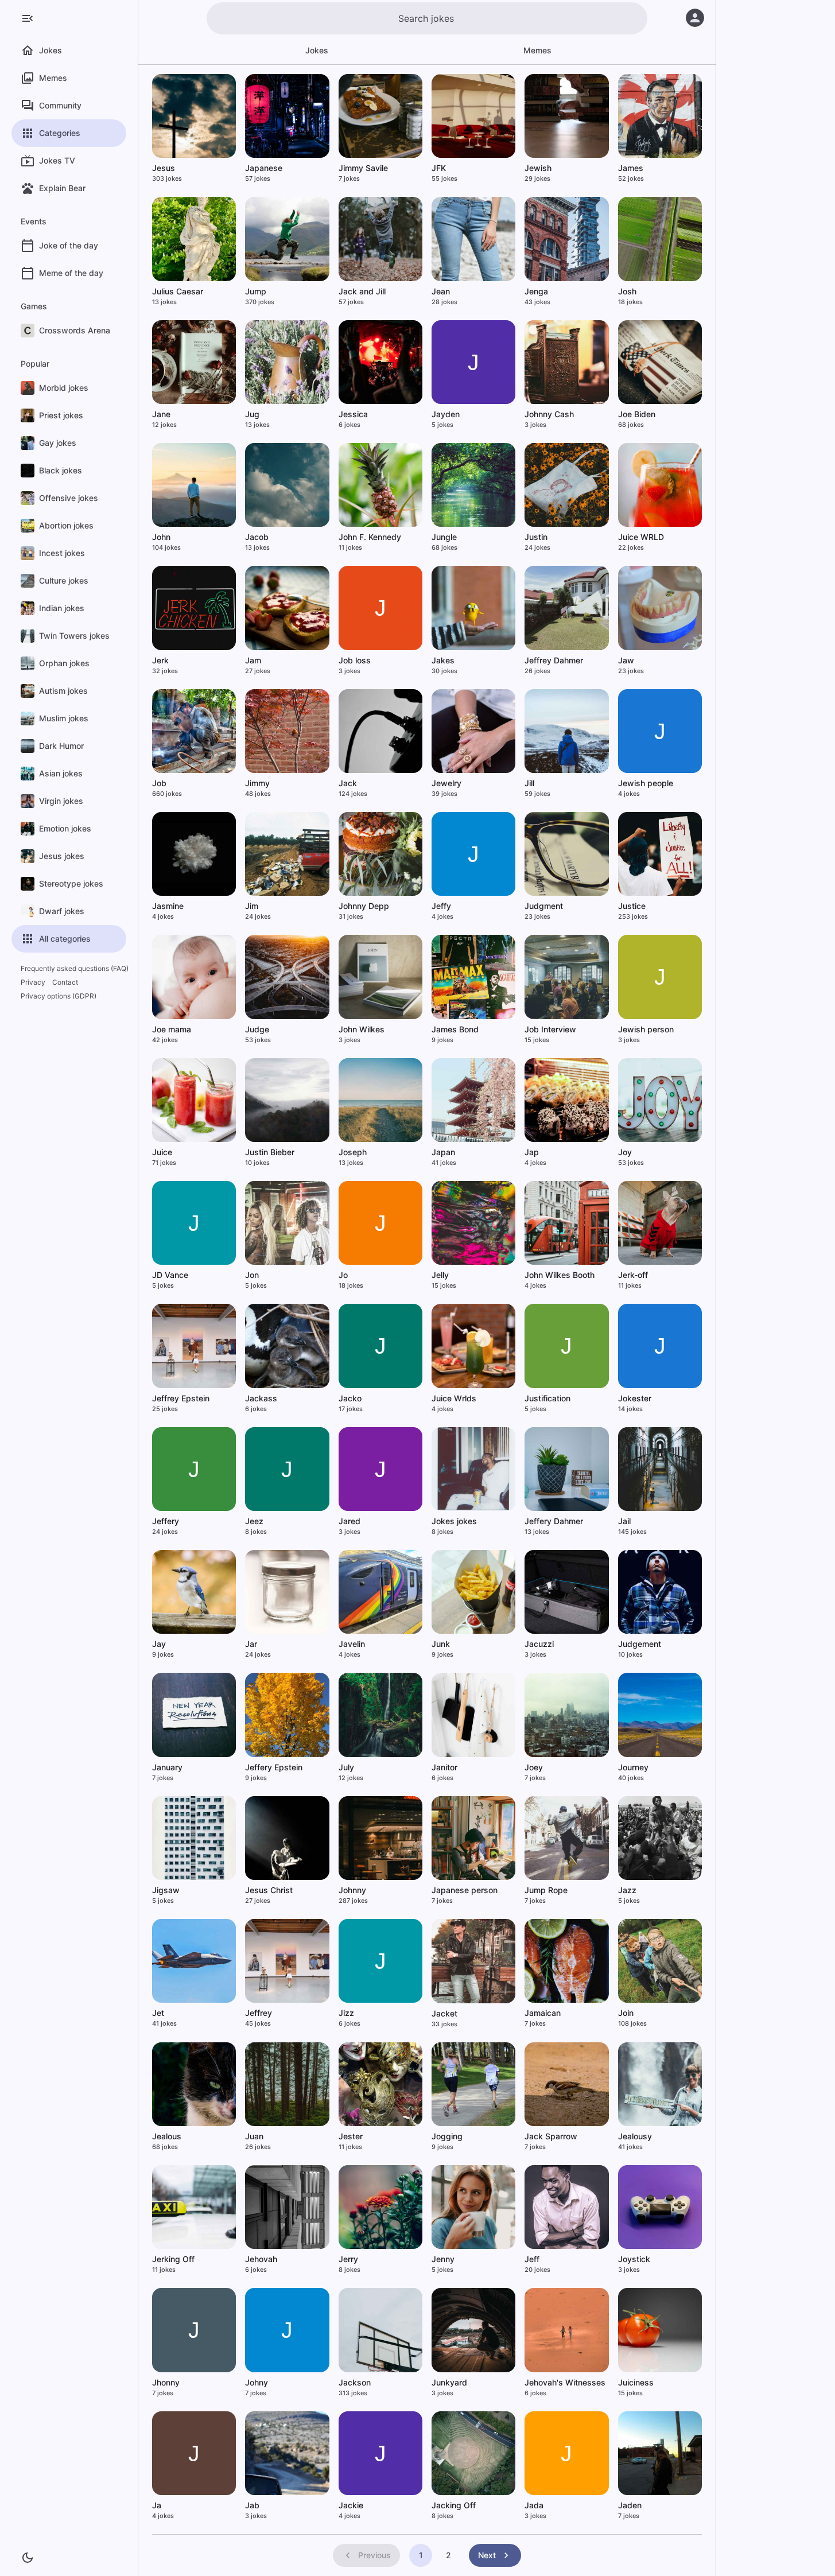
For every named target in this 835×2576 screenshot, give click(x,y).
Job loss (355, 660)
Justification (547, 1398)
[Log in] (695, 18)
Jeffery (166, 1521)
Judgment (544, 906)
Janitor (444, 1767)
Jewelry (446, 783)
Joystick (634, 2259)
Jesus (164, 168)
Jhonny (166, 2382)
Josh (627, 291)
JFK (439, 168)
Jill (529, 783)
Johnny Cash (549, 414)
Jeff (532, 2259)
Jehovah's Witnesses (565, 2382)
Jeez (254, 1521)
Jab (252, 2505)
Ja (157, 2505)
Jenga (536, 291)
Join (626, 2013)
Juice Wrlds (454, 1398)
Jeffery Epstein (274, 1767)
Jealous (167, 2136)
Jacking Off (454, 2505)
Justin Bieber (270, 1152)
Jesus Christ (269, 1890)
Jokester (635, 1398)
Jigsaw (166, 1890)
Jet (158, 2013)
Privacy (33, 982)
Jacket (444, 2013)
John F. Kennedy (370, 537)
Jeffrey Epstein (181, 1398)
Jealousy (635, 2136)
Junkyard (449, 2382)
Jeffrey (259, 2013)
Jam (253, 660)
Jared (349, 1521)
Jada (534, 2505)
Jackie (351, 2505)
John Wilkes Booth (560, 1275)
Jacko (350, 1398)
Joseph (353, 1152)
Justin (536, 537)
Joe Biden (637, 414)
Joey (534, 1767)
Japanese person (465, 1890)
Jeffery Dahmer (554, 1521)
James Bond (455, 1029)
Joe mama (172, 1029)
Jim (252, 906)
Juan (254, 2136)
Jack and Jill (362, 291)
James (631, 168)
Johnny (352, 1890)
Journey (633, 1767)
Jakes (443, 660)
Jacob (257, 537)
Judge (257, 1029)
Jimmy (257, 783)
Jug (252, 414)
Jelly (440, 1275)
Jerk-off (633, 1275)
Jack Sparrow (551, 2136)
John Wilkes (362, 1029)
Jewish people (646, 783)
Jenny (443, 2259)
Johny (257, 2382)
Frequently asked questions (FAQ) (75, 968)
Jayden (446, 414)
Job (159, 783)
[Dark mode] (28, 2558)
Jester (351, 2136)
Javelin (352, 1644)
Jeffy (441, 906)
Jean (441, 291)
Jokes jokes (454, 1521)
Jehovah (261, 2259)
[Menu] (28, 18)
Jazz (627, 1890)
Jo (343, 1275)
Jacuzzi (539, 1644)
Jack (348, 783)
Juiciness (636, 2382)
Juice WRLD (641, 537)
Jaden (630, 2505)
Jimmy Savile (363, 168)
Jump (256, 291)
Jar (251, 1644)
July (346, 1767)
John (161, 537)
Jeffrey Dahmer (554, 660)
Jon (252, 1275)
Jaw (626, 660)
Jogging (447, 2136)
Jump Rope (546, 1890)
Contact (65, 982)
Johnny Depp (364, 906)
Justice (632, 906)
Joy (625, 1152)
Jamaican (543, 2013)
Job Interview (550, 1029)
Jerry (348, 2259)
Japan (443, 1152)
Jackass (261, 1398)
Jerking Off (173, 2259)
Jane (161, 414)
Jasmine (168, 906)
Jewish (538, 168)
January (167, 1767)
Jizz (346, 2013)
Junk (441, 1644)
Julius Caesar (178, 291)
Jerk (160, 660)
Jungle (444, 537)
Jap (532, 1152)
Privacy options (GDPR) (59, 996)
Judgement (640, 1644)
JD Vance (170, 1275)
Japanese (264, 168)
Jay (159, 1644)
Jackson (355, 2382)
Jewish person (646, 1029)
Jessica (353, 414)
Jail (624, 1521)
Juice (162, 1152)
